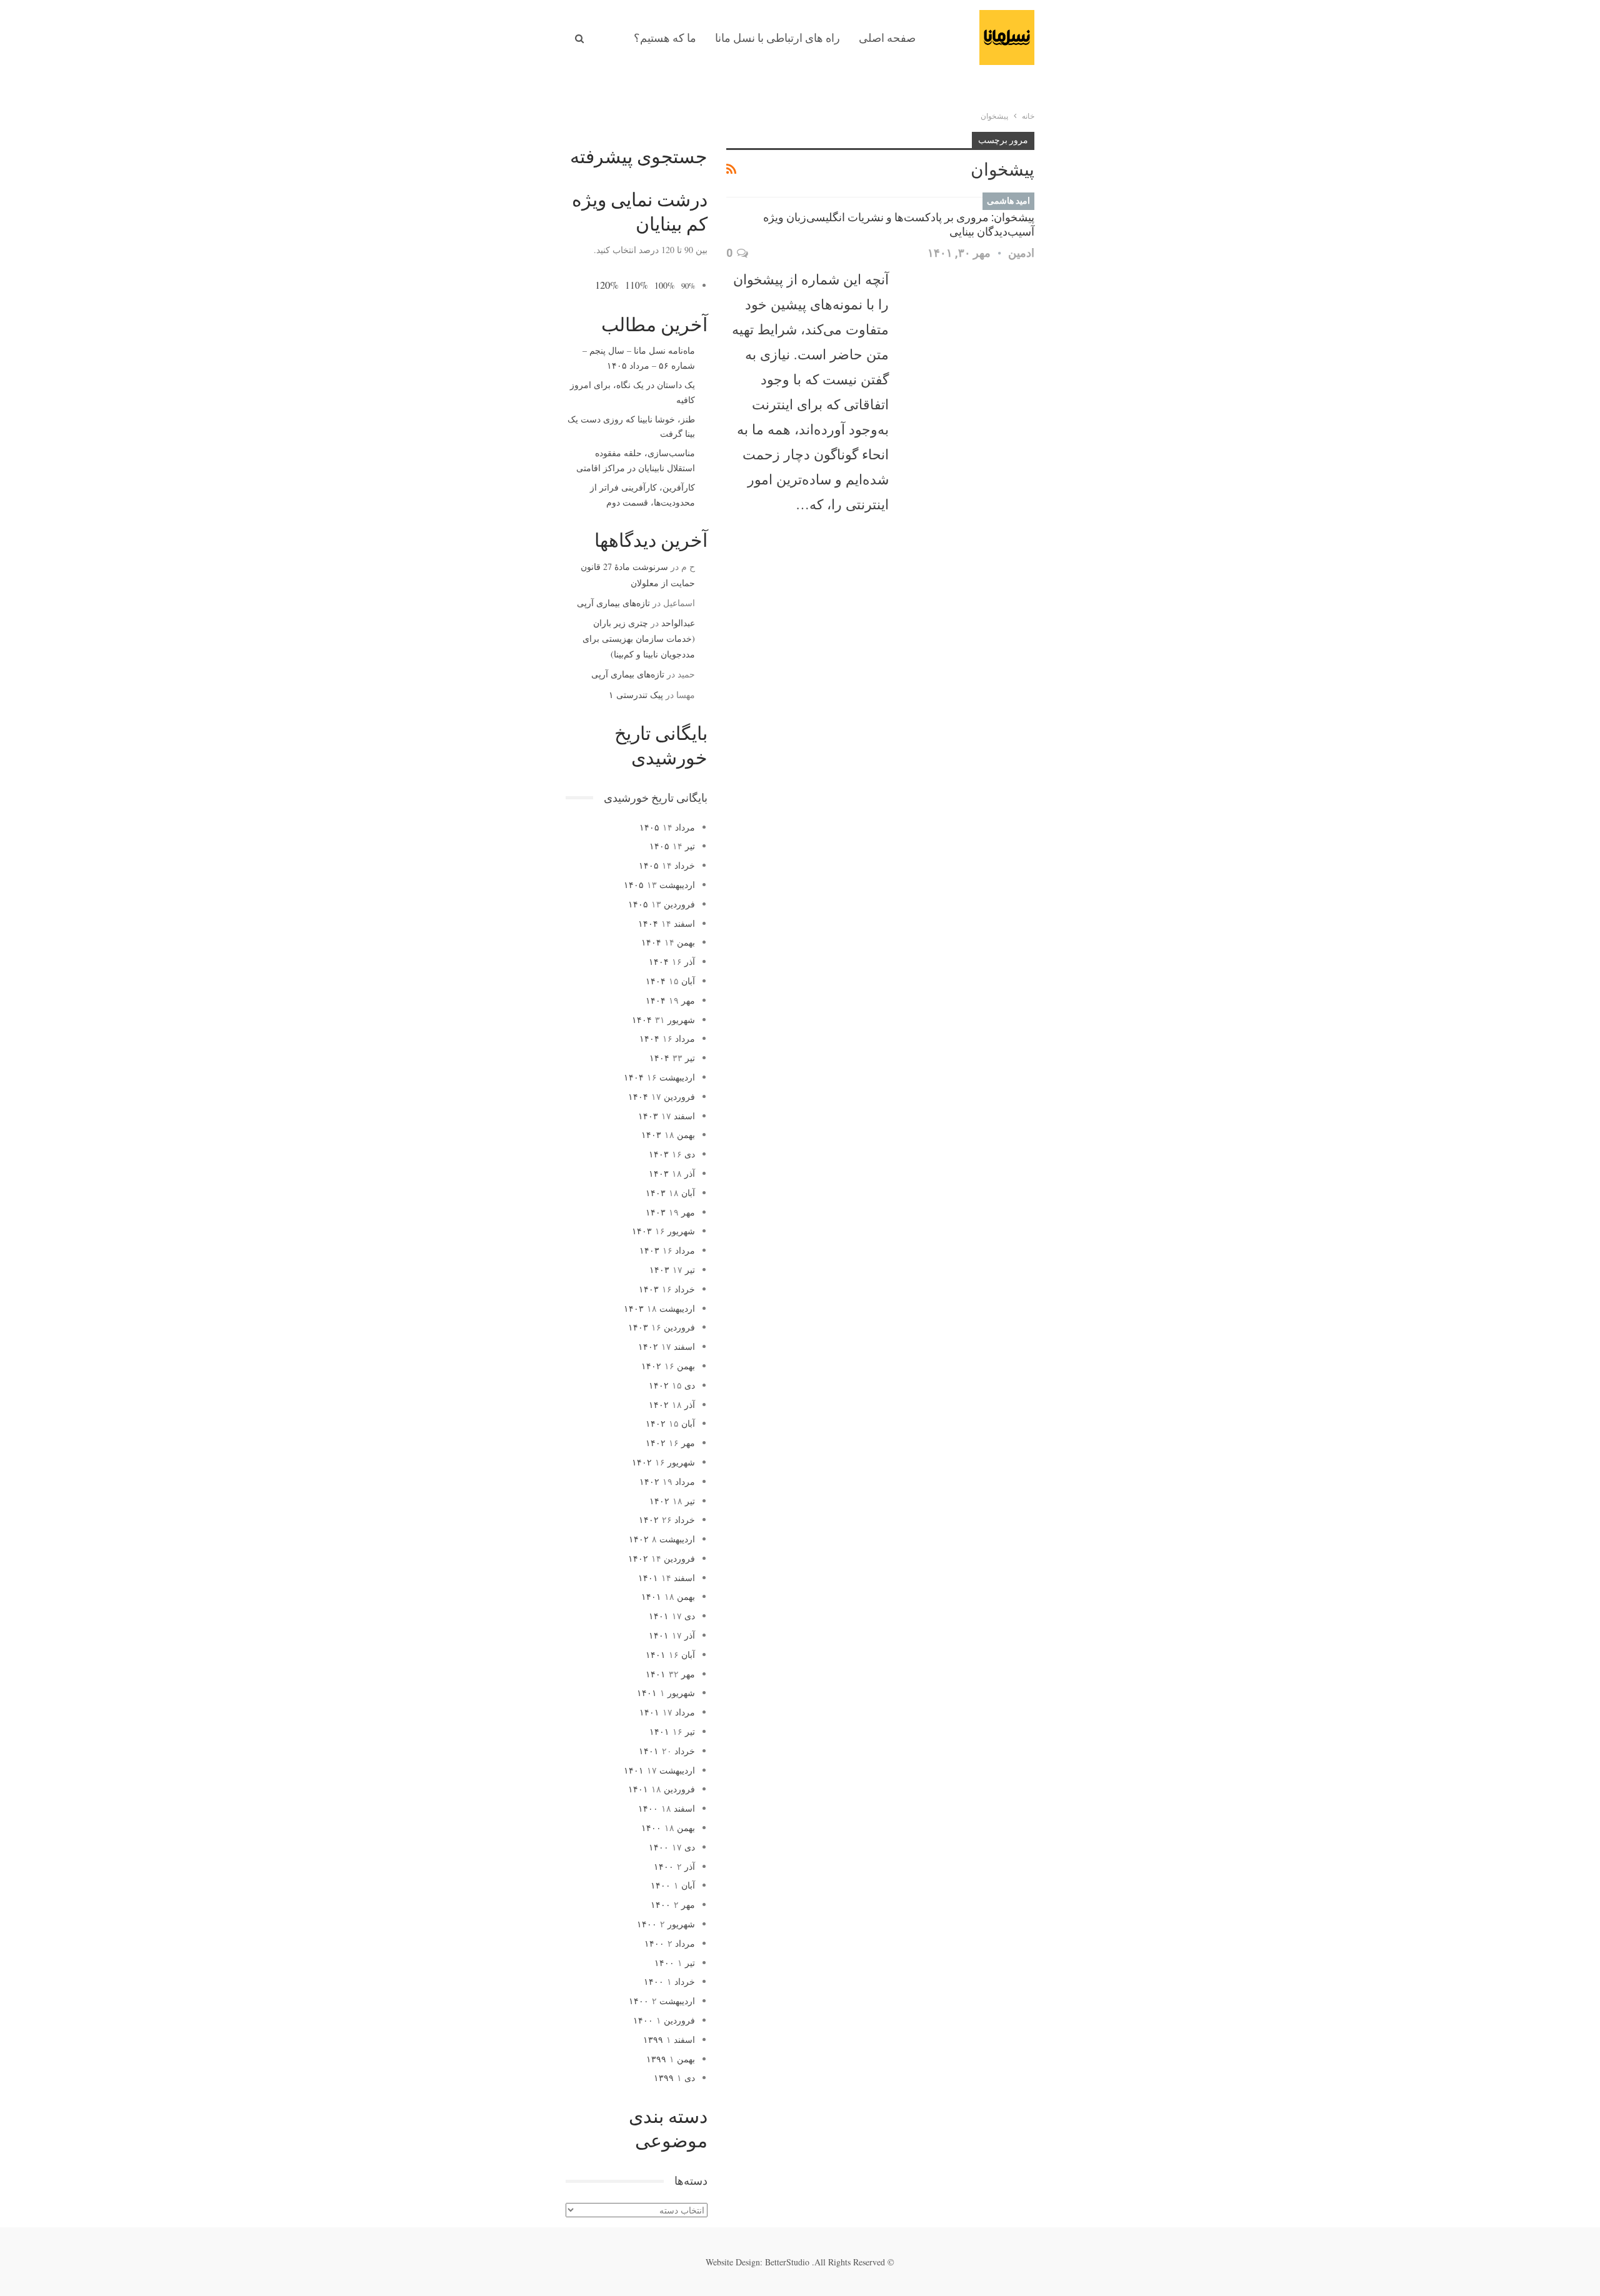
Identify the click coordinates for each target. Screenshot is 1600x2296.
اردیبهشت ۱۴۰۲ (662, 1539)
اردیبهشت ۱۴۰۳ (659, 1308)
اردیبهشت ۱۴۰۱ (659, 1770)
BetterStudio (787, 2262)
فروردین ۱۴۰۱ (662, 1789)
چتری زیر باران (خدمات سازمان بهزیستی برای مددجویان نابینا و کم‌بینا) (639, 638)
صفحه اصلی (887, 38)
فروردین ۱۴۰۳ (662, 1327)
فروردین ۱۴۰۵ (662, 904)
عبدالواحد (678, 623)
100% (665, 285)
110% (637, 285)
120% (607, 285)
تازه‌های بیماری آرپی (613, 603)
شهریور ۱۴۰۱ (666, 1693)
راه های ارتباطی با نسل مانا (777, 38)
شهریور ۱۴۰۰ (666, 1924)
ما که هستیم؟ (665, 38)
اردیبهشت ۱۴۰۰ (662, 2001)
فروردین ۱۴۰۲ (662, 1558)
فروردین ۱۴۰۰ (664, 2020)
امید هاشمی (1008, 201)
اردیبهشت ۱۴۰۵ (659, 885)
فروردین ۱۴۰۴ (662, 1096)
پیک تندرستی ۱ (636, 695)
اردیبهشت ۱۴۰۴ (659, 1077)
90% (688, 286)
